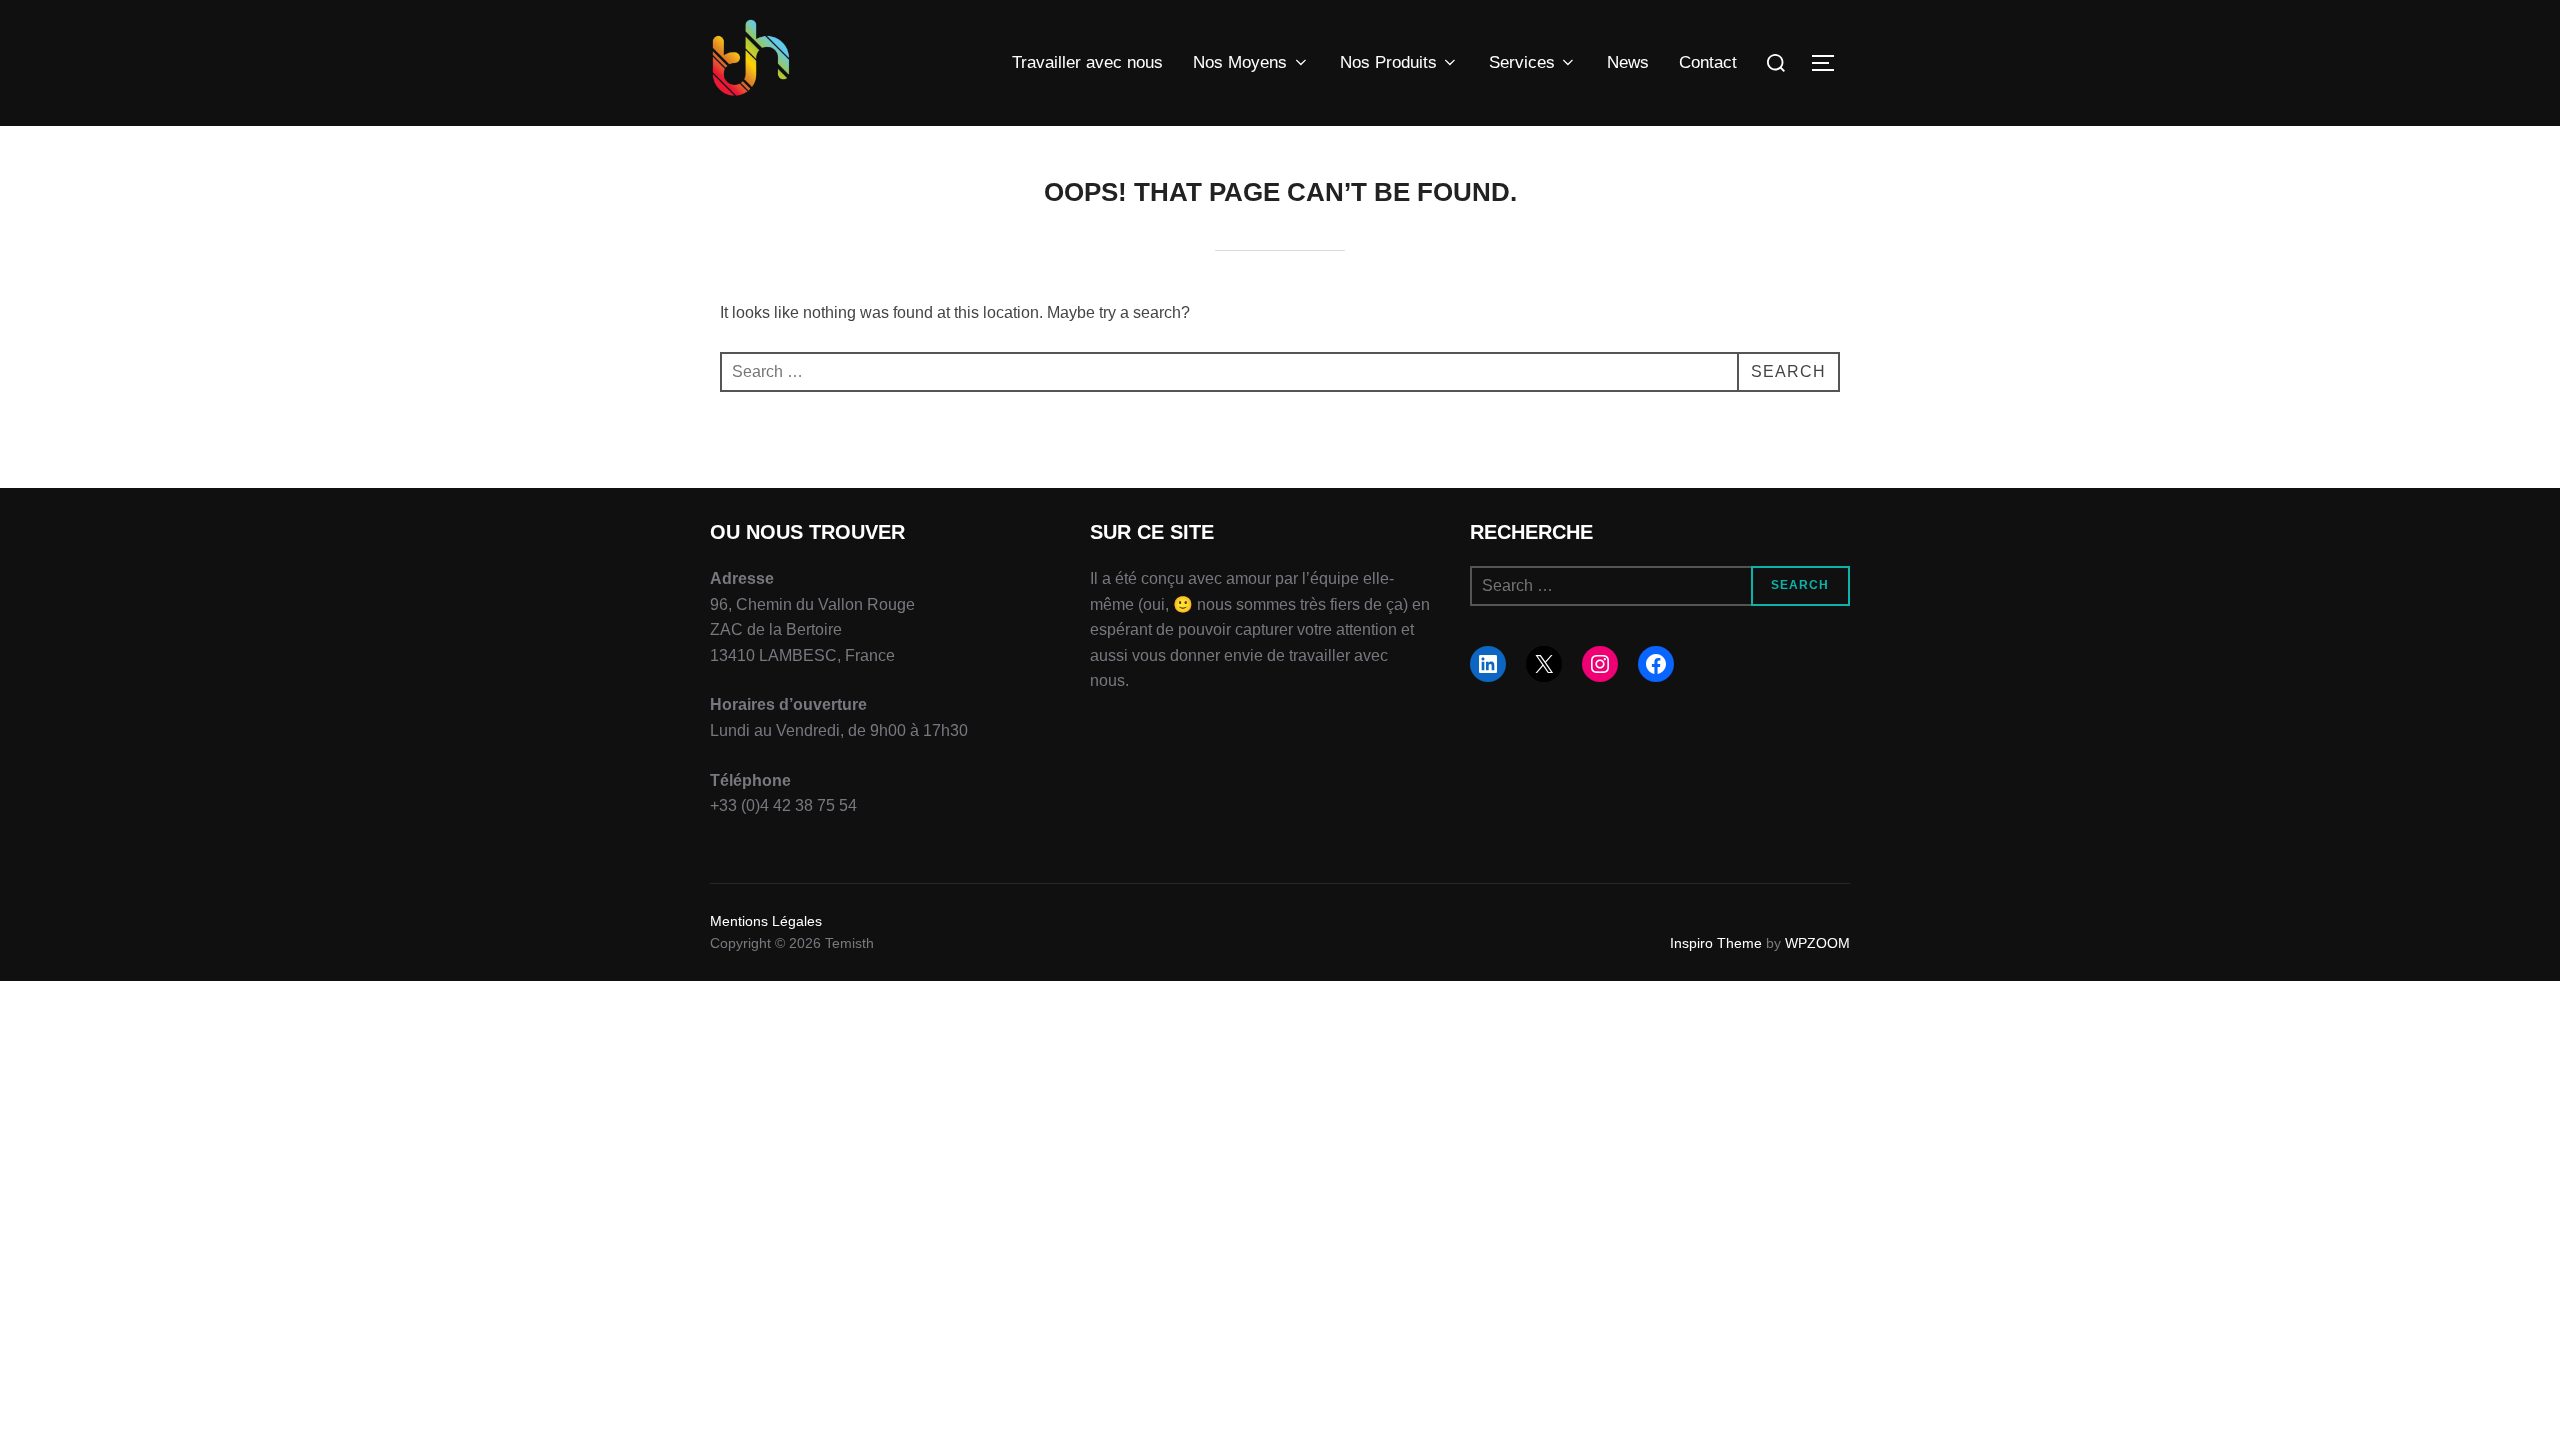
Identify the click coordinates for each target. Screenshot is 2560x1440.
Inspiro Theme (1716, 943)
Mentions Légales (766, 921)
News (1628, 62)
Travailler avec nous (1087, 62)
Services (1522, 62)
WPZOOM (1817, 943)
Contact (1708, 62)
